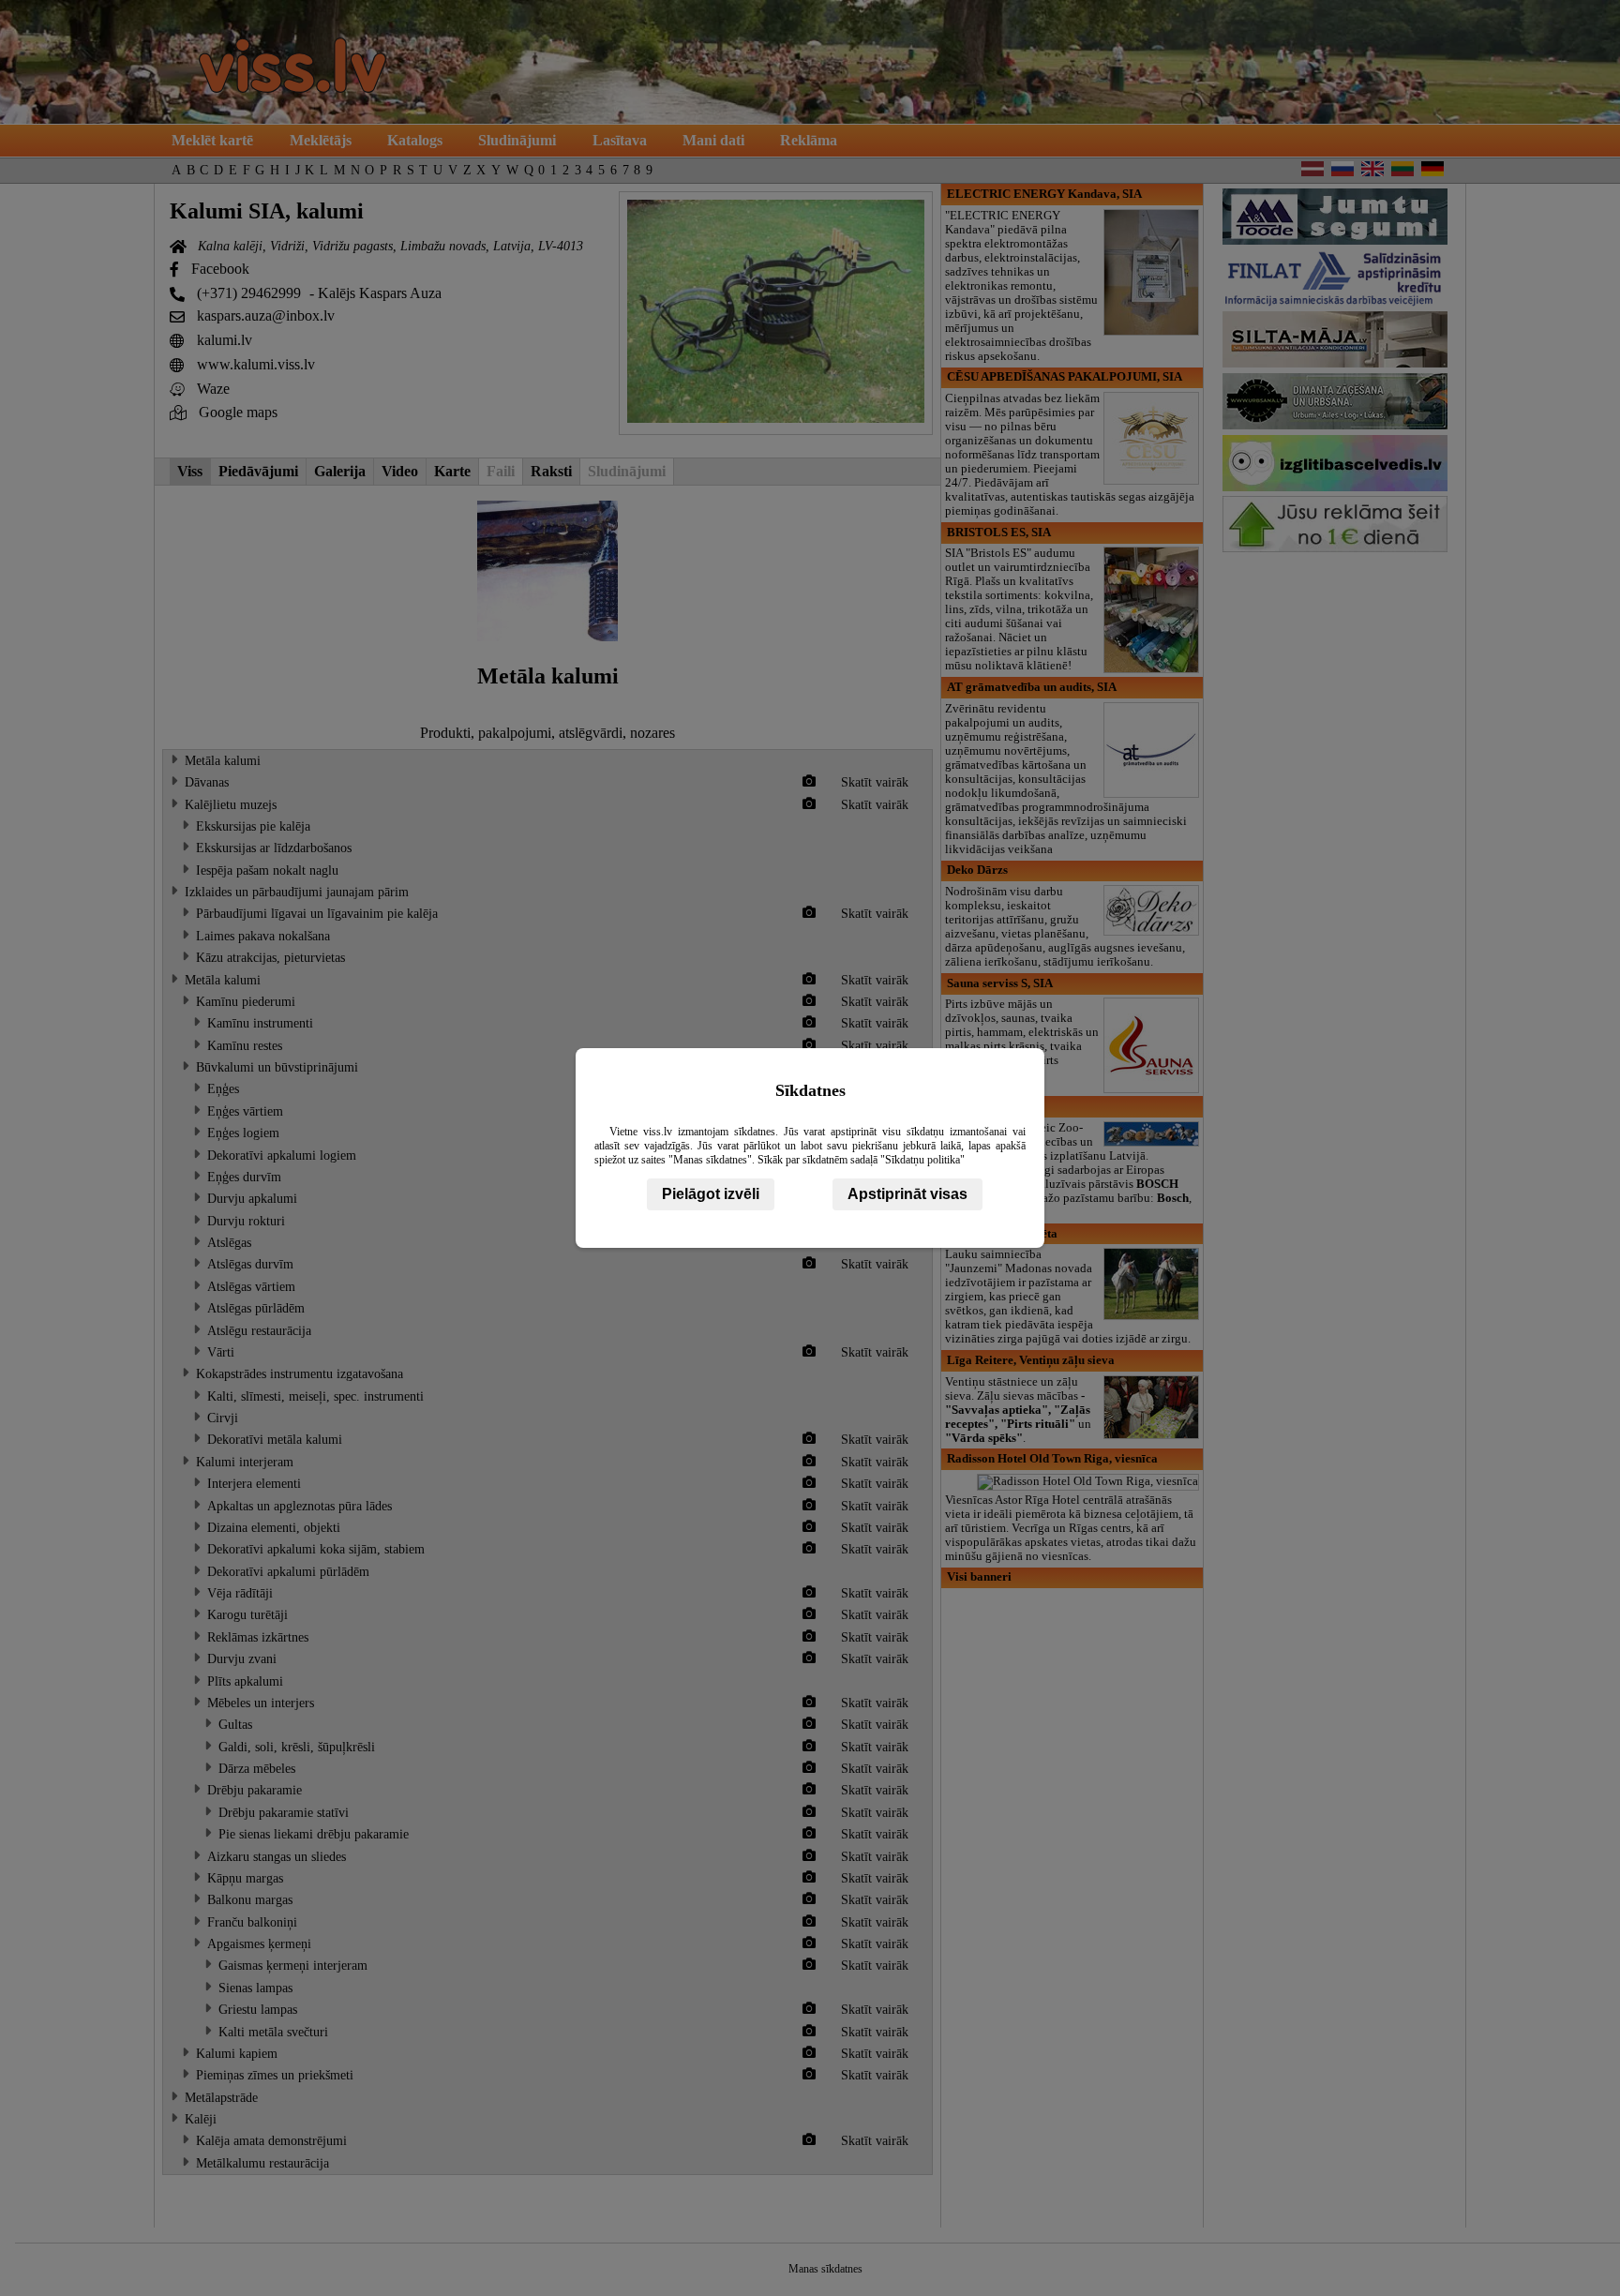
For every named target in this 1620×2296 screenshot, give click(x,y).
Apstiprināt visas (907, 1194)
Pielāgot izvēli (711, 1194)
